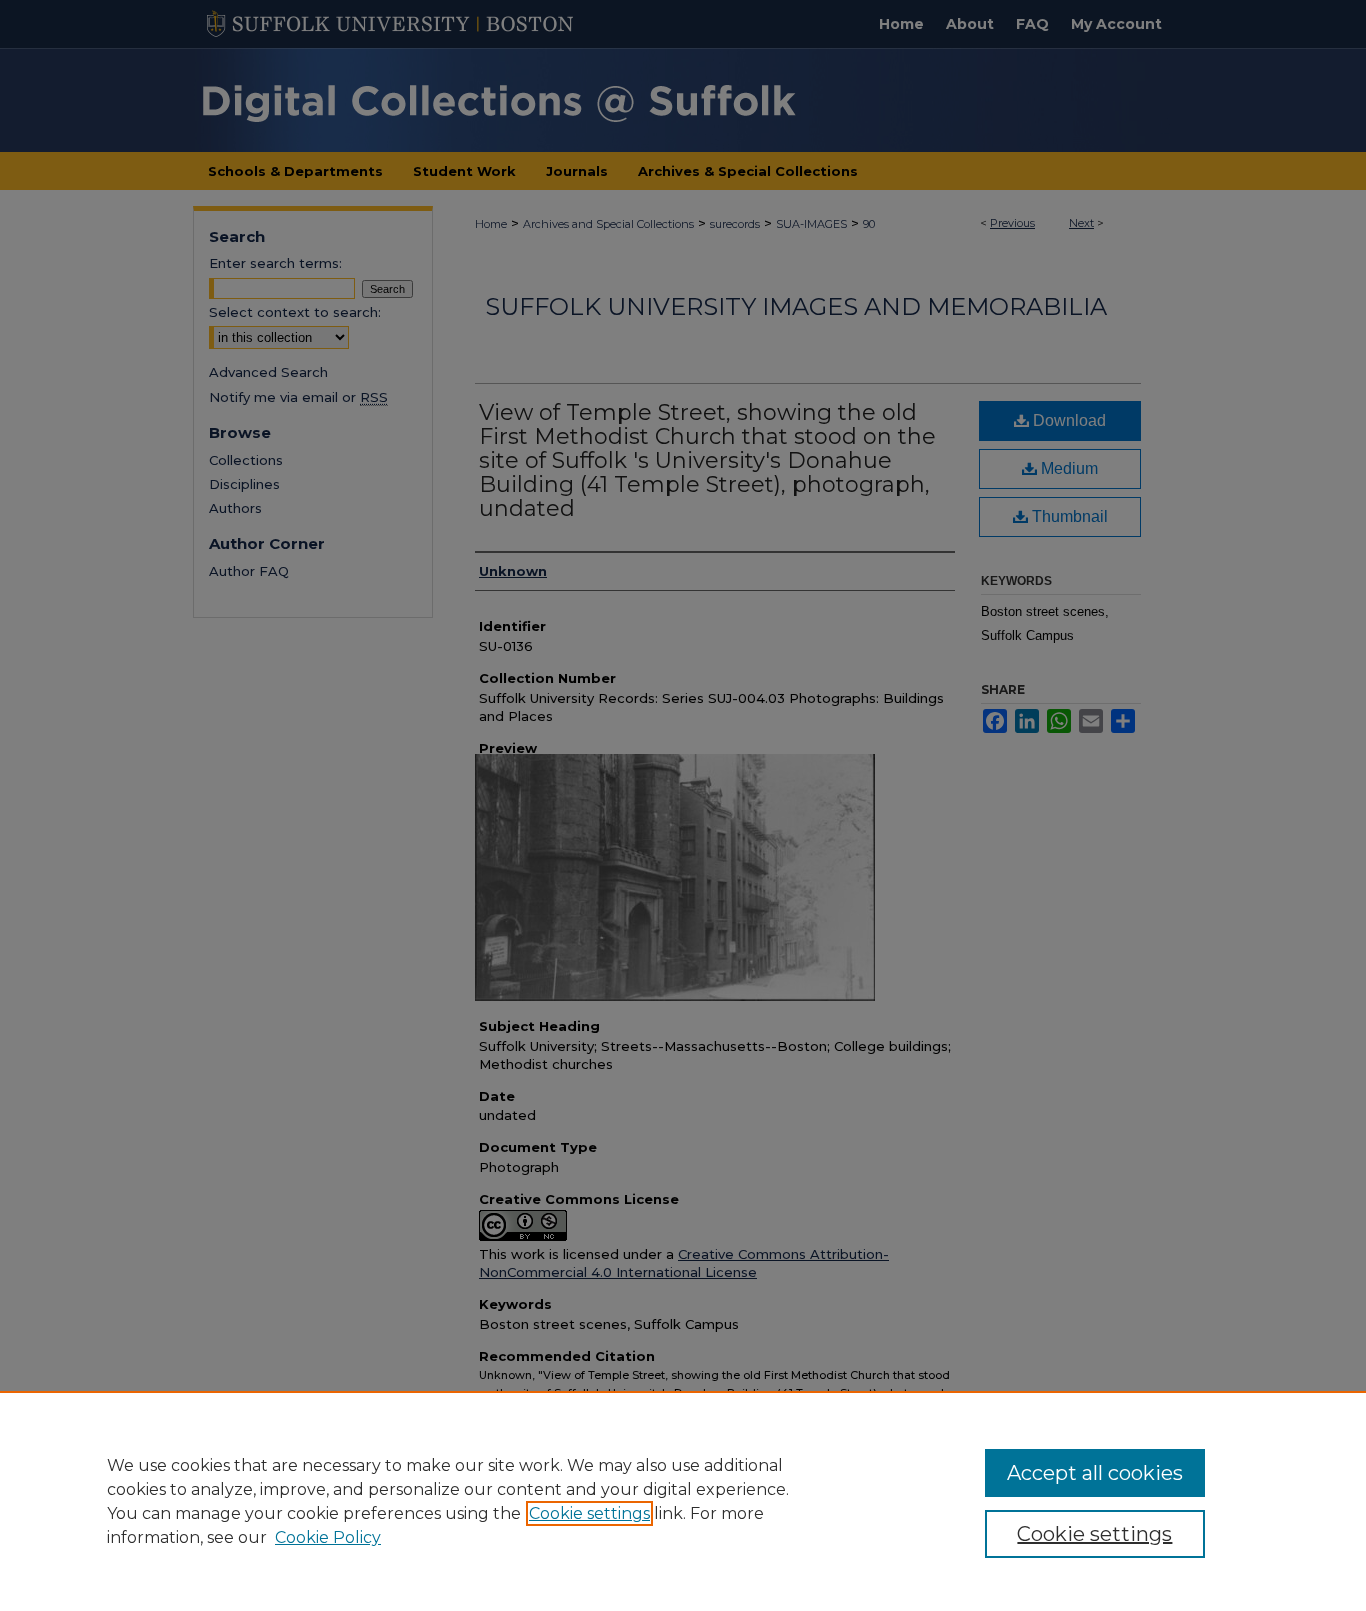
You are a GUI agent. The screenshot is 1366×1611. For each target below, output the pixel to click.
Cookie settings (589, 1513)
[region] (683, 1501)
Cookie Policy (328, 1537)
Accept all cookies (1095, 1473)
